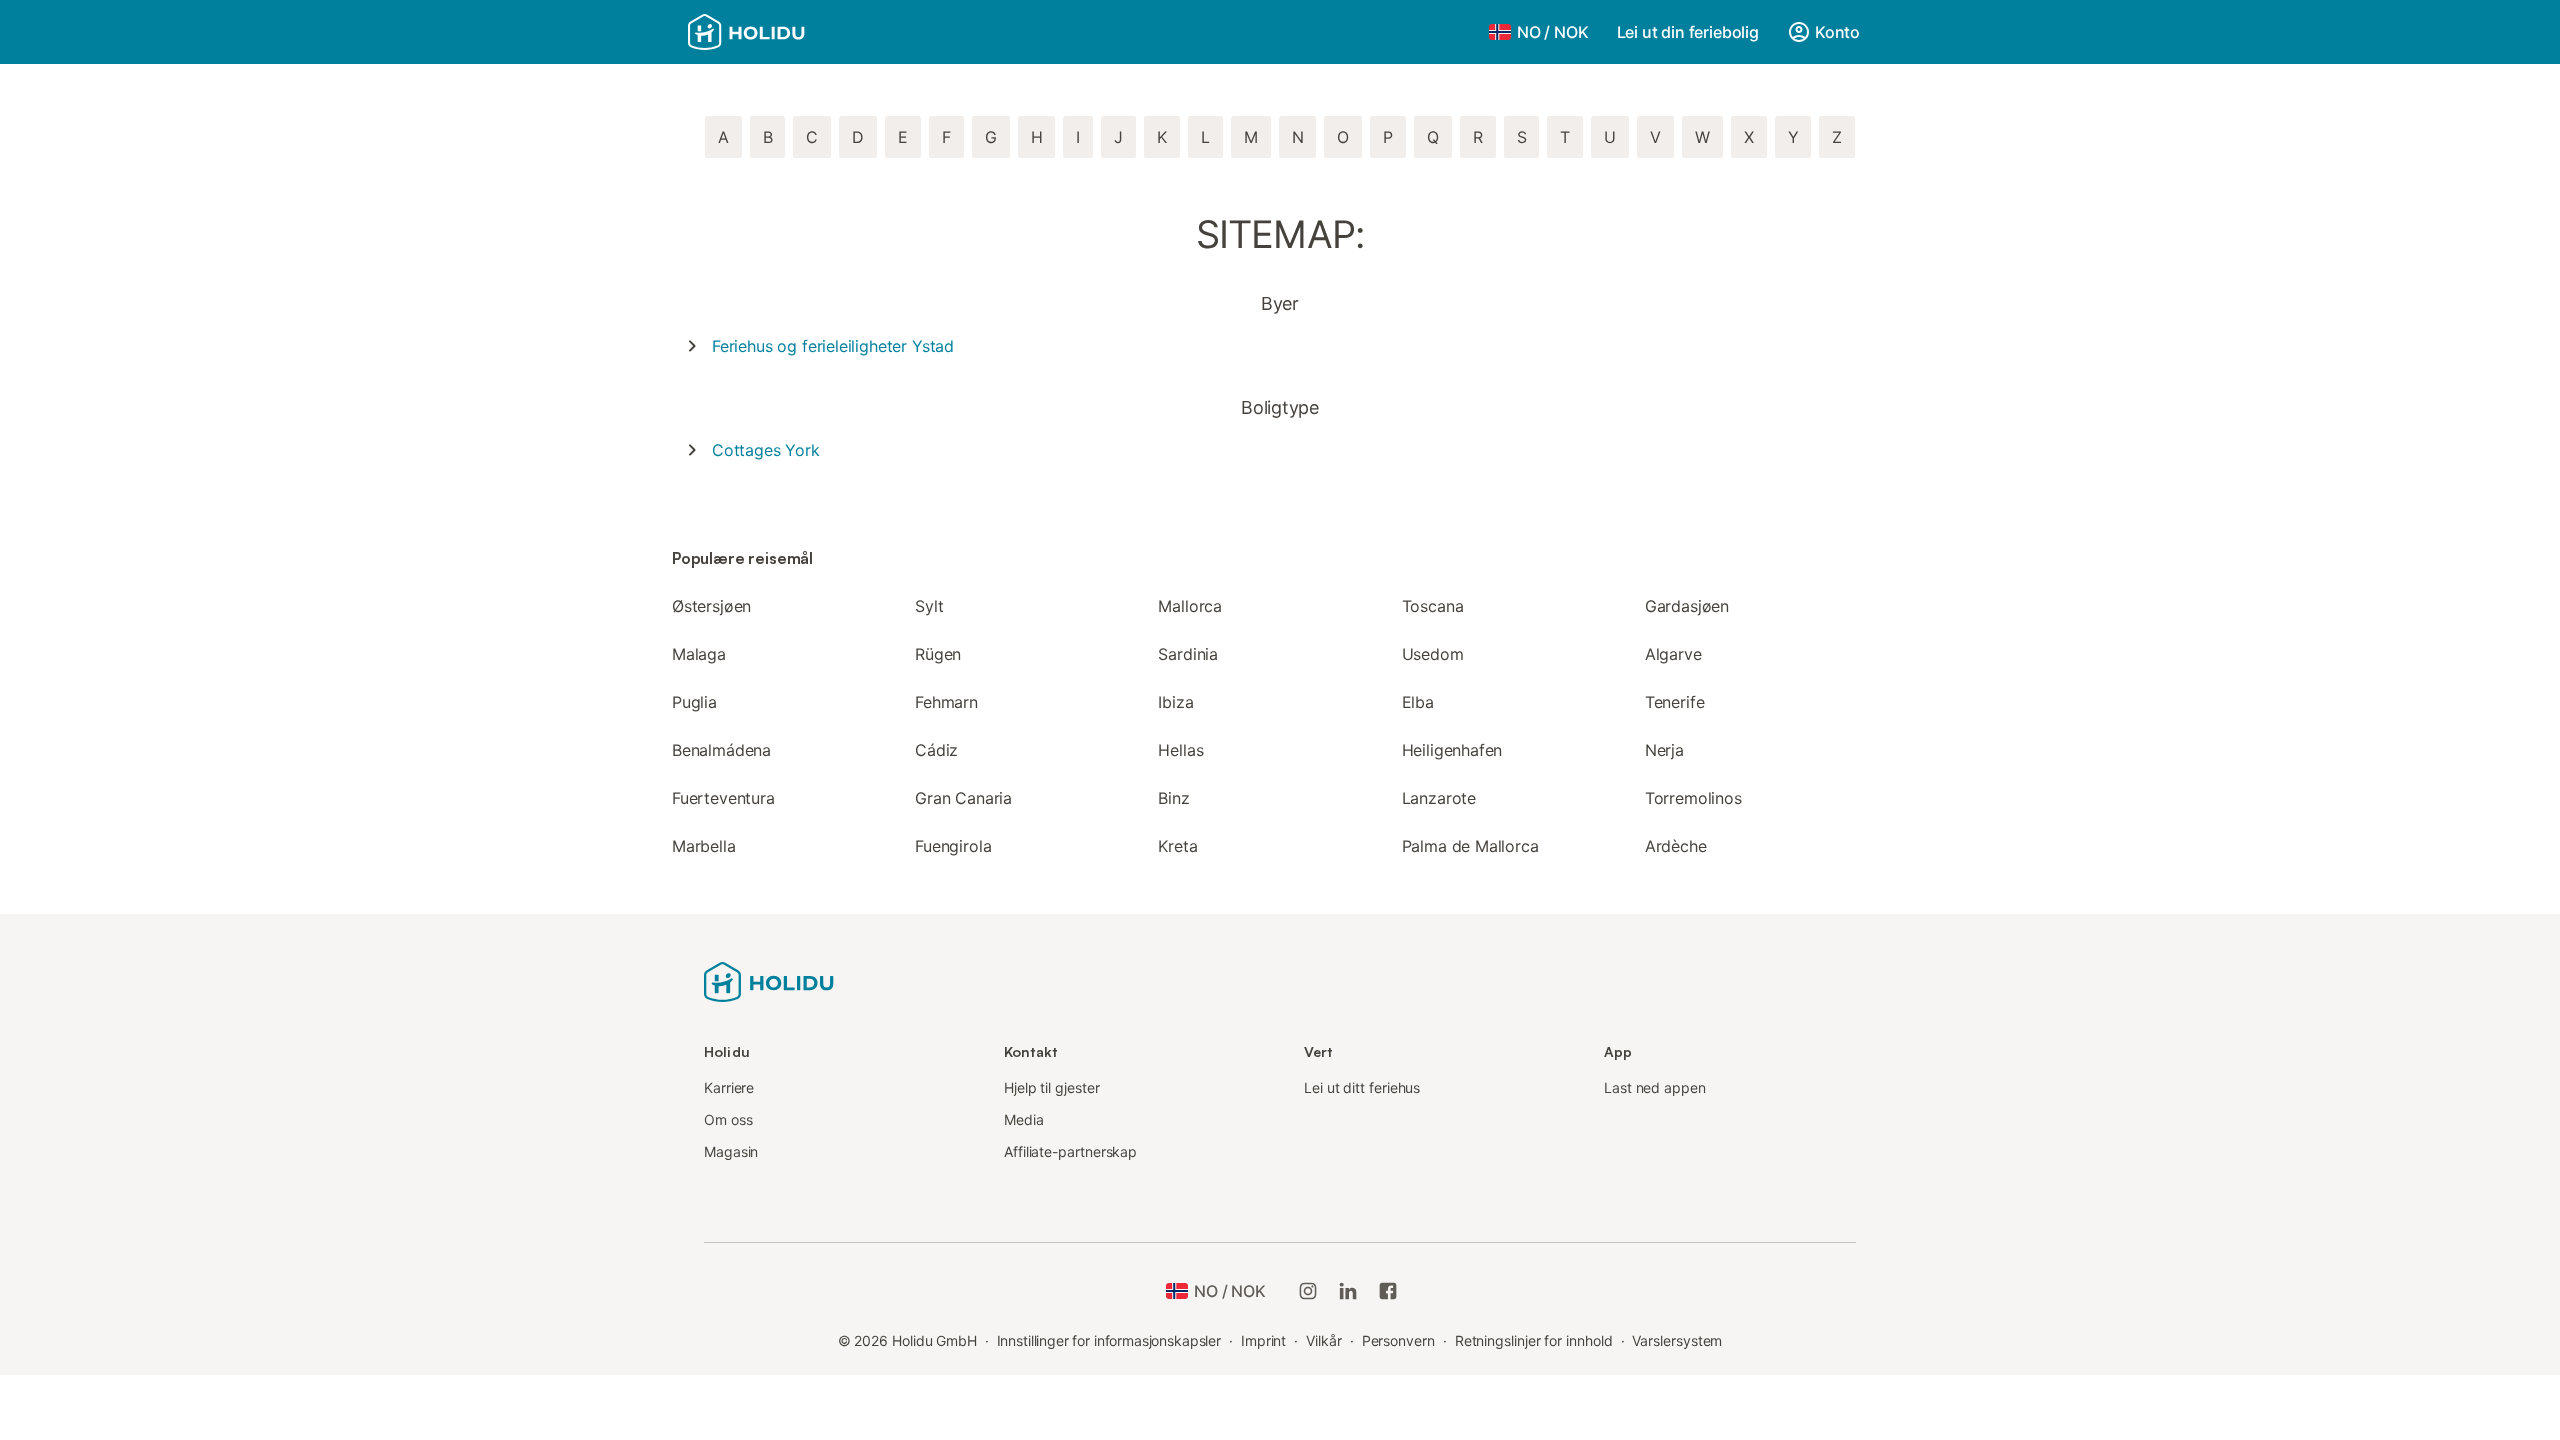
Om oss (728, 1119)
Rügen (938, 654)
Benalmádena (721, 750)
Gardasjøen (1687, 606)
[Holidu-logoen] (769, 980)
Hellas (1180, 750)
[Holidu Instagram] (1308, 1291)
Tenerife (1675, 702)
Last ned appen (1655, 1087)
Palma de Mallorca (1470, 846)
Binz (1173, 798)
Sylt (929, 606)
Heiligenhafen (1452, 750)
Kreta (1177, 846)
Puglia (694, 702)
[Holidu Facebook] (1388, 1291)
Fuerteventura (723, 798)
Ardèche (1676, 846)
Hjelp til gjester (1052, 1087)
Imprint (1263, 1340)
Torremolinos (1693, 798)
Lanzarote (1439, 798)
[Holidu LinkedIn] (1348, 1291)
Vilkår (1324, 1340)
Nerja (1664, 750)
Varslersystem (1677, 1340)
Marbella (704, 846)
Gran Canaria (963, 798)
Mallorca (1190, 606)
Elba (1418, 702)
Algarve (1673, 654)
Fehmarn (946, 702)
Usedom (1433, 654)
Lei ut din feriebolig (1688, 32)
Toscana (1433, 606)
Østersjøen (711, 606)
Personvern (1398, 1340)
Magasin (731, 1151)
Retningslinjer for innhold (1534, 1340)
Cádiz (936, 750)
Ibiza (1175, 702)
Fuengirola (953, 846)
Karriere (729, 1087)
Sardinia (1188, 654)
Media (1024, 1119)
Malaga (699, 654)
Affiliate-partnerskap (1070, 1151)
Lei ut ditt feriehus (1362, 1087)
